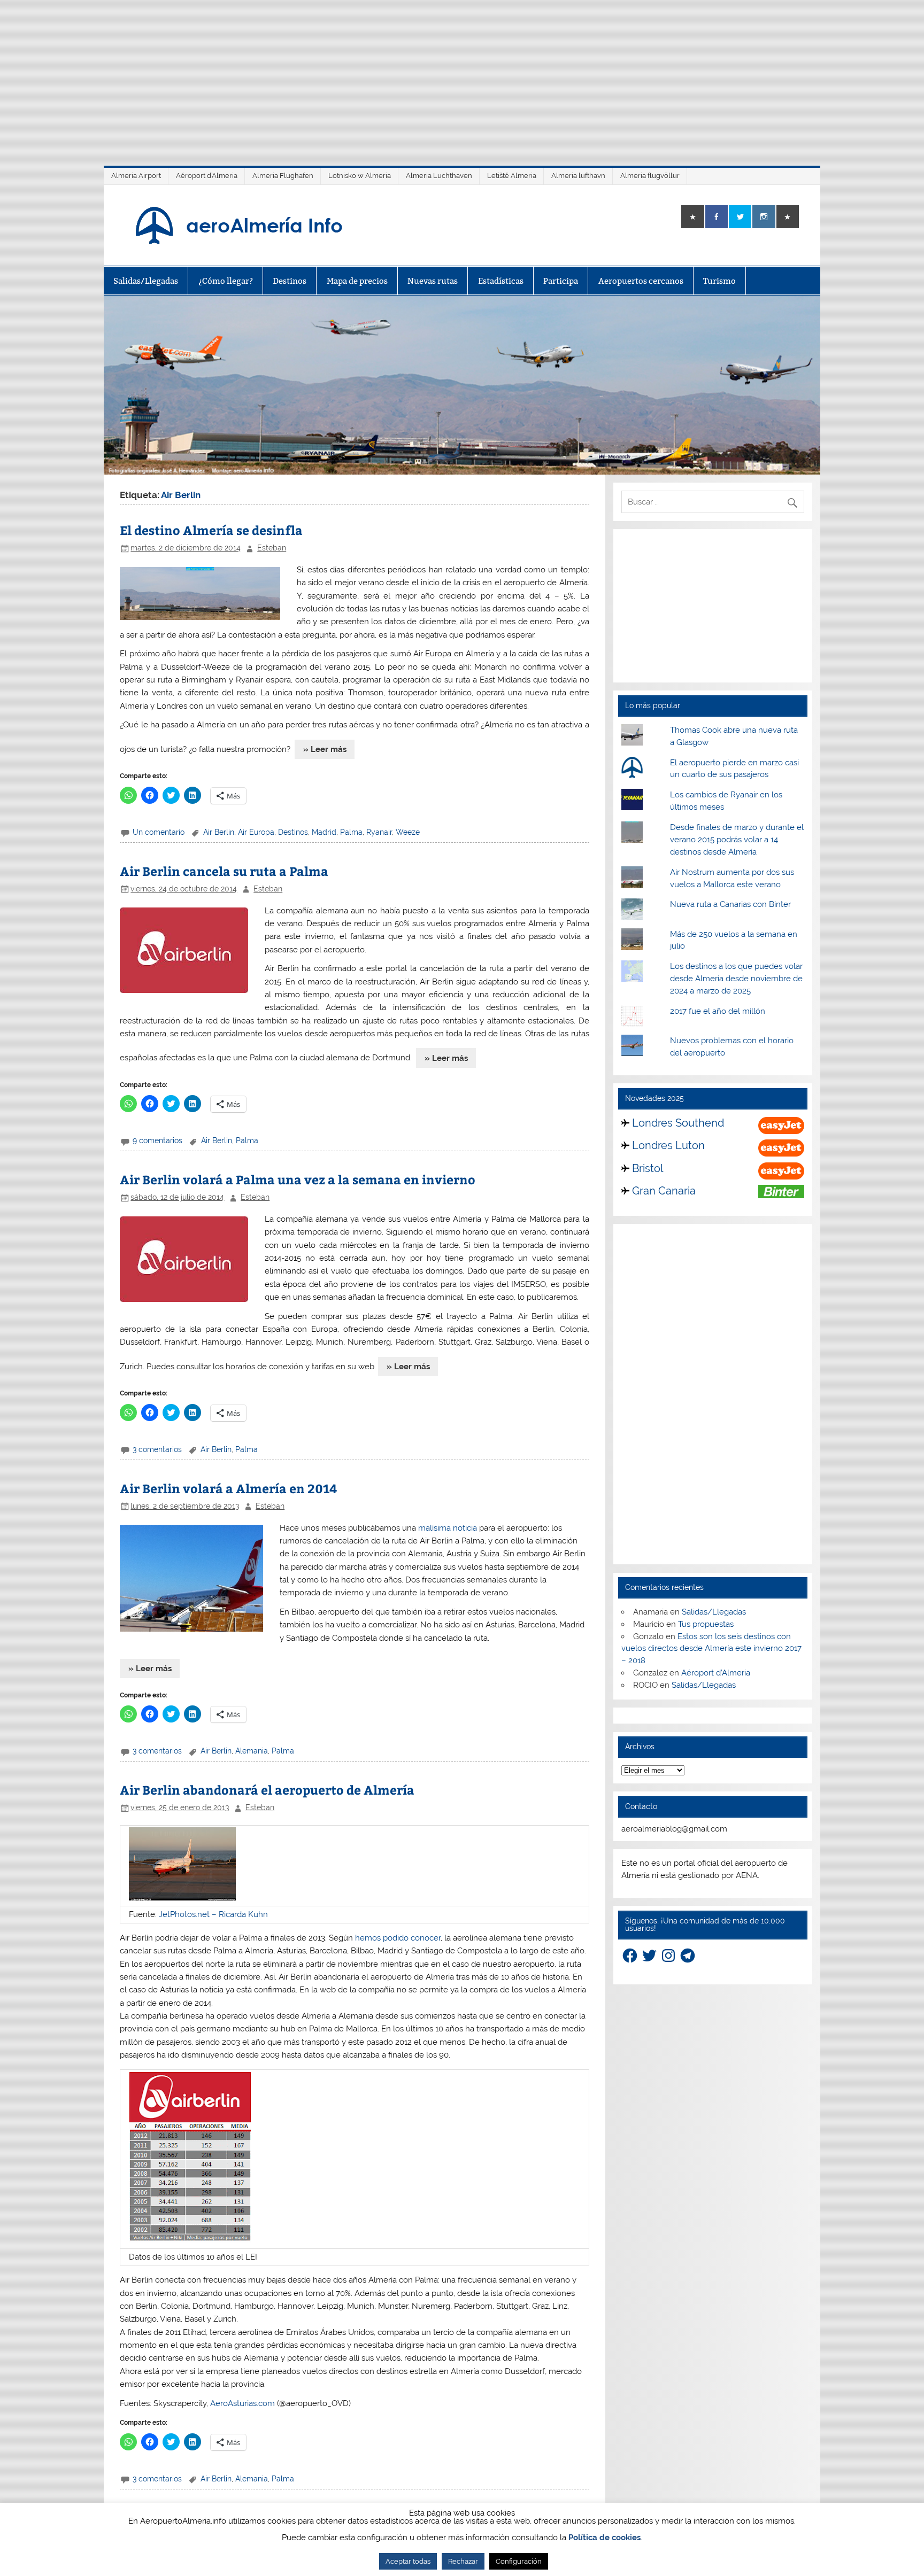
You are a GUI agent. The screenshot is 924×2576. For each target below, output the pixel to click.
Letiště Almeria (512, 176)
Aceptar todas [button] (408, 2561)
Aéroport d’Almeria (207, 176)
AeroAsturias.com (242, 2403)
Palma (351, 832)
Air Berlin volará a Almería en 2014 (228, 1488)
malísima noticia (448, 1528)
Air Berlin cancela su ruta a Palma (224, 871)
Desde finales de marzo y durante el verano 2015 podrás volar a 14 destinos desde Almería (737, 840)
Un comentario (159, 832)
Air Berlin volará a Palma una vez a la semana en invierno (298, 1179)
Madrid (324, 832)
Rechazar (463, 2561)
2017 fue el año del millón (718, 1011)
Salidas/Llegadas (146, 281)
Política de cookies (605, 2538)
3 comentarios (157, 1449)
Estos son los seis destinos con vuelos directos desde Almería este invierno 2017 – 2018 (711, 1649)
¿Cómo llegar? (226, 281)
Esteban (272, 548)
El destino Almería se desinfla (211, 530)
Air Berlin (219, 832)
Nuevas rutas (433, 281)
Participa (561, 281)
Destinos (290, 281)
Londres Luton (668, 1145)
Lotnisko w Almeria (360, 176)
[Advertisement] (462, 75)
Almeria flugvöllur (650, 176)
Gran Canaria (664, 1191)
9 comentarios (157, 1140)
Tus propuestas (706, 1624)
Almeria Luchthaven (439, 176)
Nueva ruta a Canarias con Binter (730, 904)
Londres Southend (678, 1123)
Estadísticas (501, 281)
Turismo (719, 281)
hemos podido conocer (398, 1938)
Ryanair (379, 832)
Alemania (252, 1751)
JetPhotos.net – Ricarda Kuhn (213, 1914)
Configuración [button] (519, 2561)
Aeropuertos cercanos (641, 281)
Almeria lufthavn (578, 176)
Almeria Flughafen (283, 176)
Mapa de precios (357, 281)
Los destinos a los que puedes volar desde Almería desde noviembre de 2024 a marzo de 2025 (736, 979)
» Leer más (325, 749)
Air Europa (256, 832)
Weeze (408, 832)
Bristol (648, 1168)
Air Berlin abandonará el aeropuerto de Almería (267, 1790)
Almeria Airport (136, 176)
